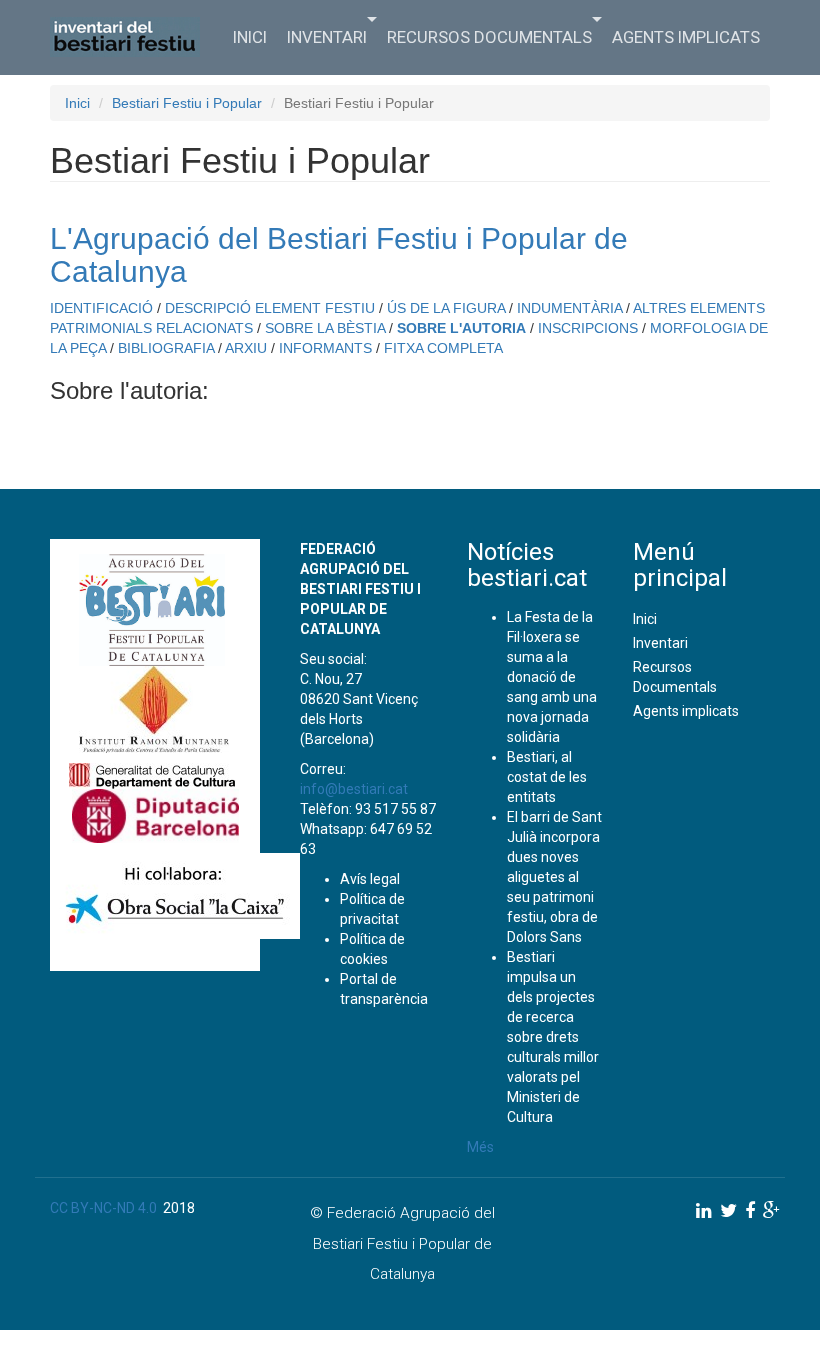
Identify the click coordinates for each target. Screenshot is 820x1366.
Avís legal (370, 879)
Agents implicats (686, 37)
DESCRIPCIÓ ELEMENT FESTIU (270, 308)
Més (480, 1147)
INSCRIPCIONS (588, 328)
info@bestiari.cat (354, 789)
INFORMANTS (325, 348)
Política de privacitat (372, 909)
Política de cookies (372, 949)
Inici (250, 37)
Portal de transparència (384, 989)
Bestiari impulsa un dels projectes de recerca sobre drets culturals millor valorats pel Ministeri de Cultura (553, 1037)
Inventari (327, 37)
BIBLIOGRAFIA (166, 348)
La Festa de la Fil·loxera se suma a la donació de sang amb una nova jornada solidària (552, 677)
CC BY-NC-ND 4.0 (103, 1208)
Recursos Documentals (489, 37)
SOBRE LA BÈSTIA (325, 328)
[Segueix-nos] (704, 1210)
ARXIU (246, 348)
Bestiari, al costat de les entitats (547, 777)
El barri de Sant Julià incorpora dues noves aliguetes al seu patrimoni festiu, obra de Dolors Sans (554, 877)
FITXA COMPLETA (443, 348)
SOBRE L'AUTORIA (461, 328)
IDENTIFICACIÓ (101, 308)
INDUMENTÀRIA (569, 308)
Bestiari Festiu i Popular (187, 103)
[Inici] (132, 37)
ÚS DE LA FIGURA (446, 308)
